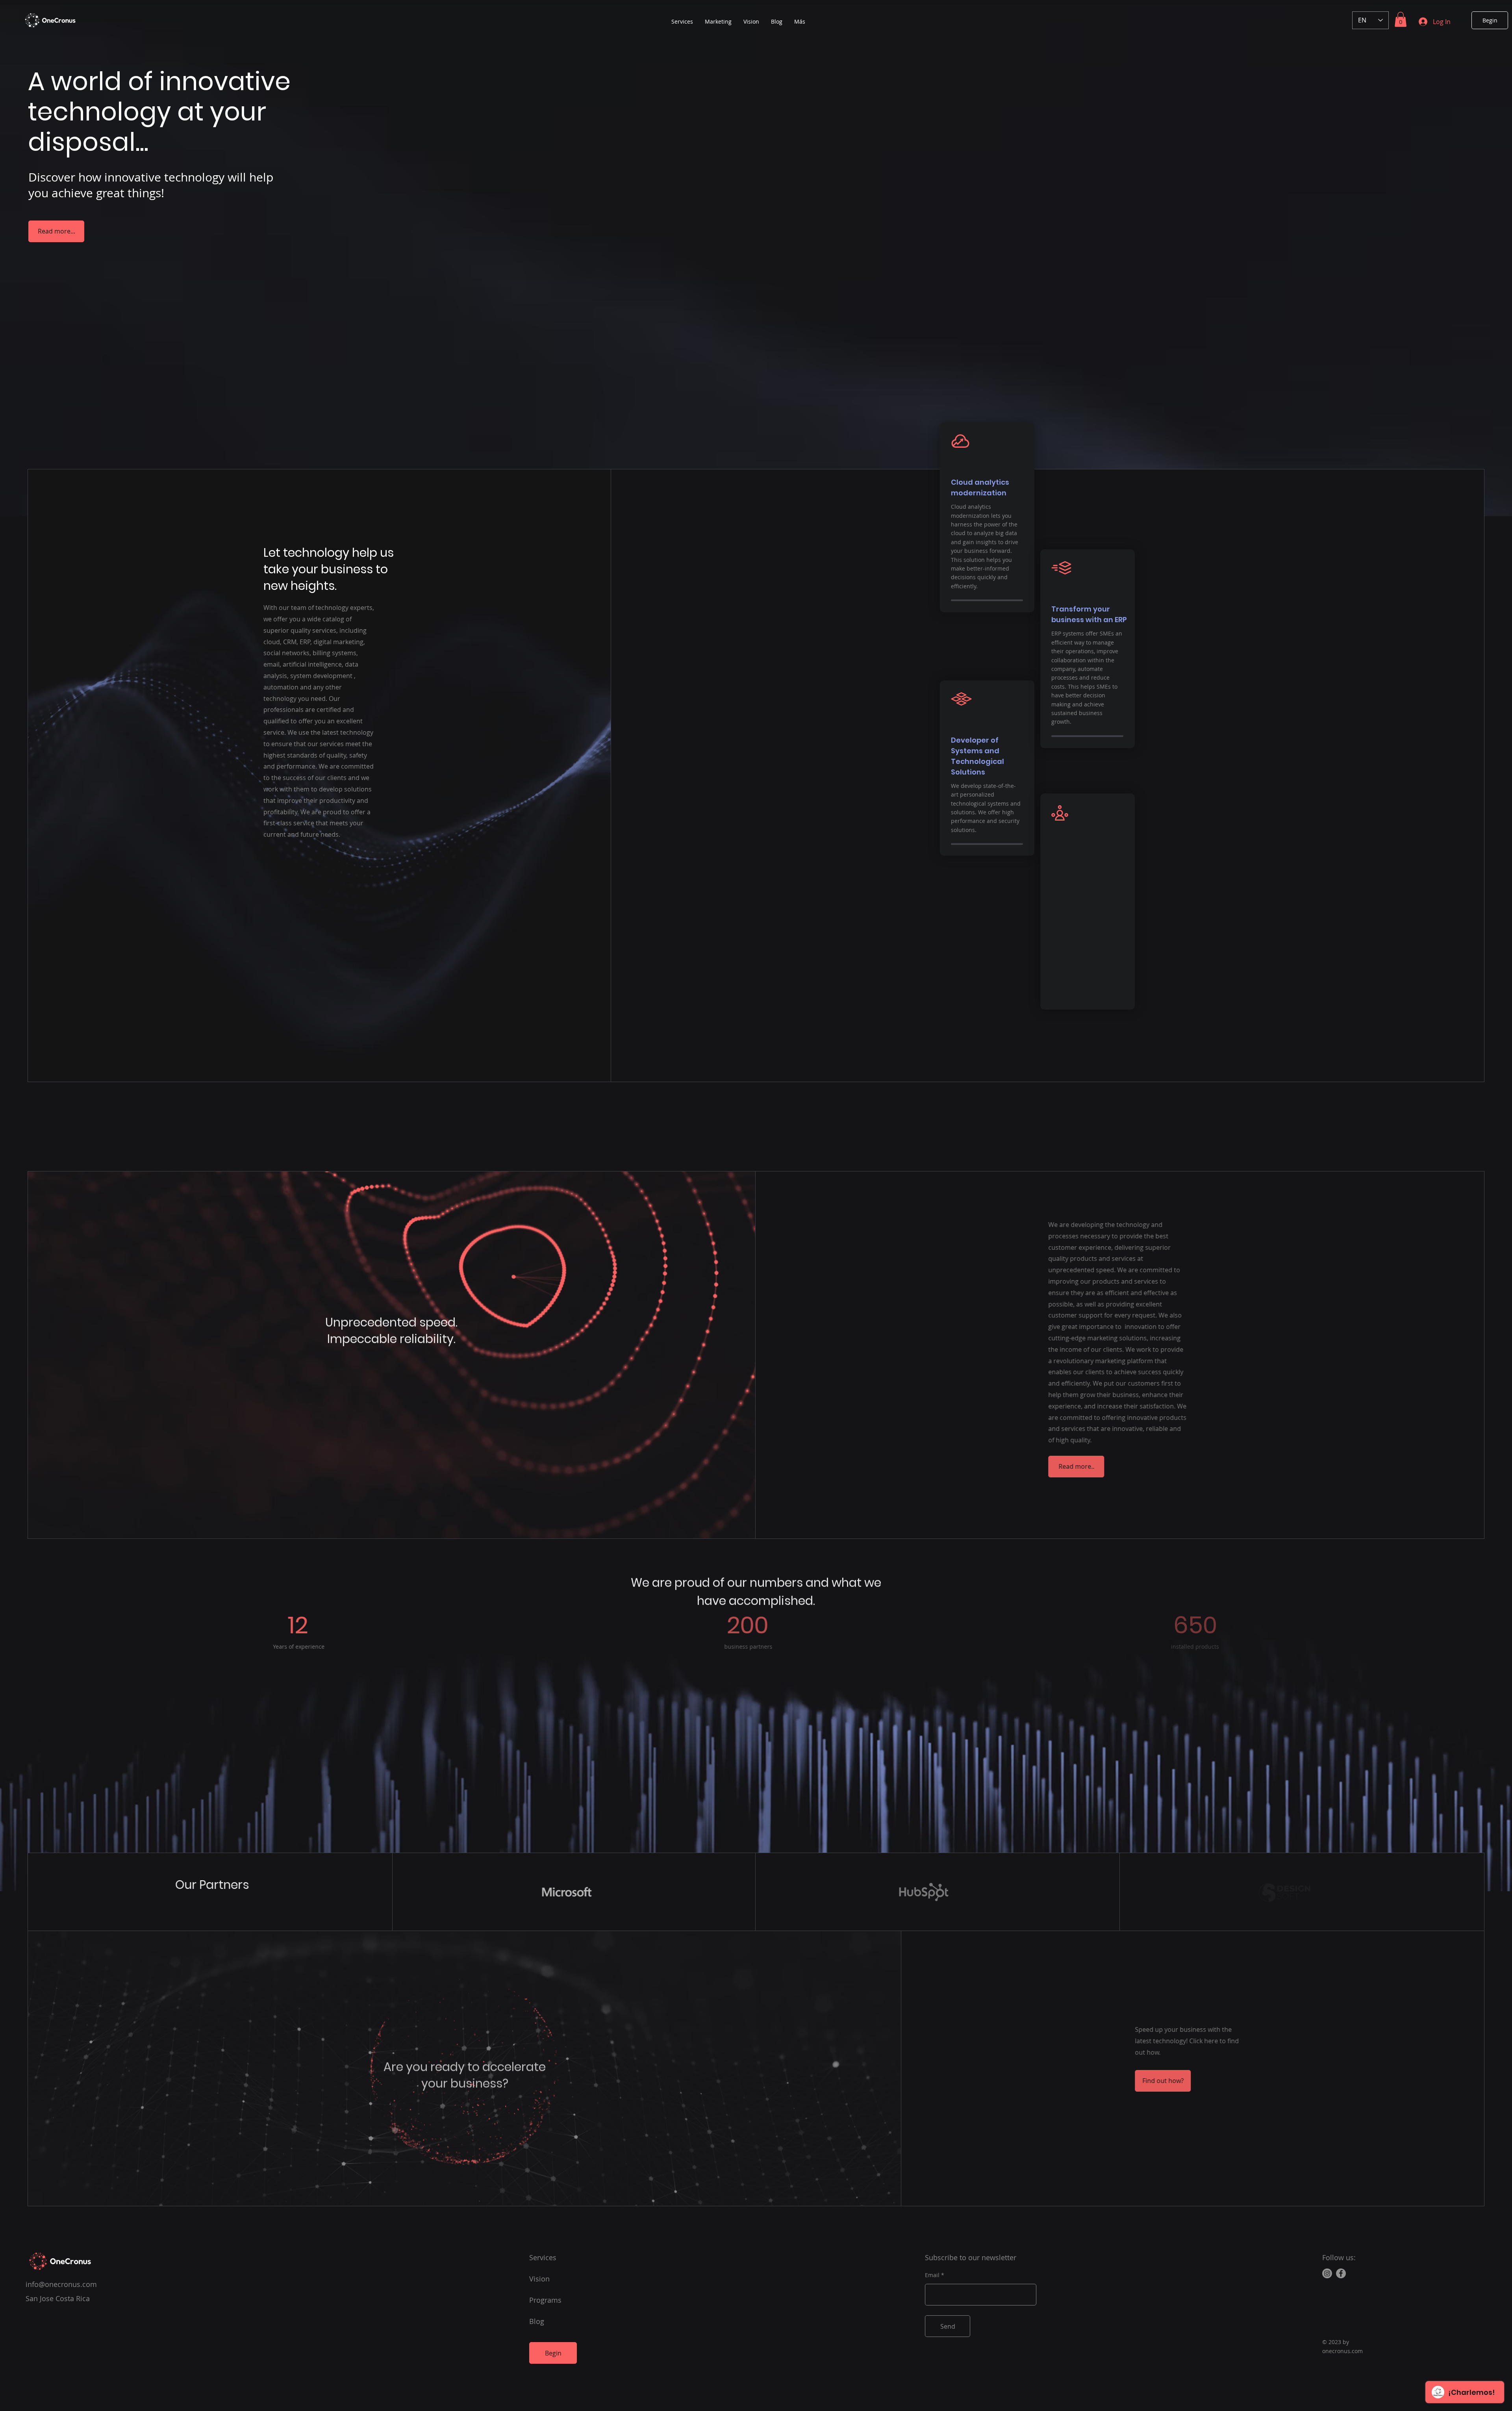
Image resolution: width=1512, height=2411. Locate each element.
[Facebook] (1341, 2273)
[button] (1401, 19)
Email (932, 2275)
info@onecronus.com (61, 2284)
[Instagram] (1327, 2273)
